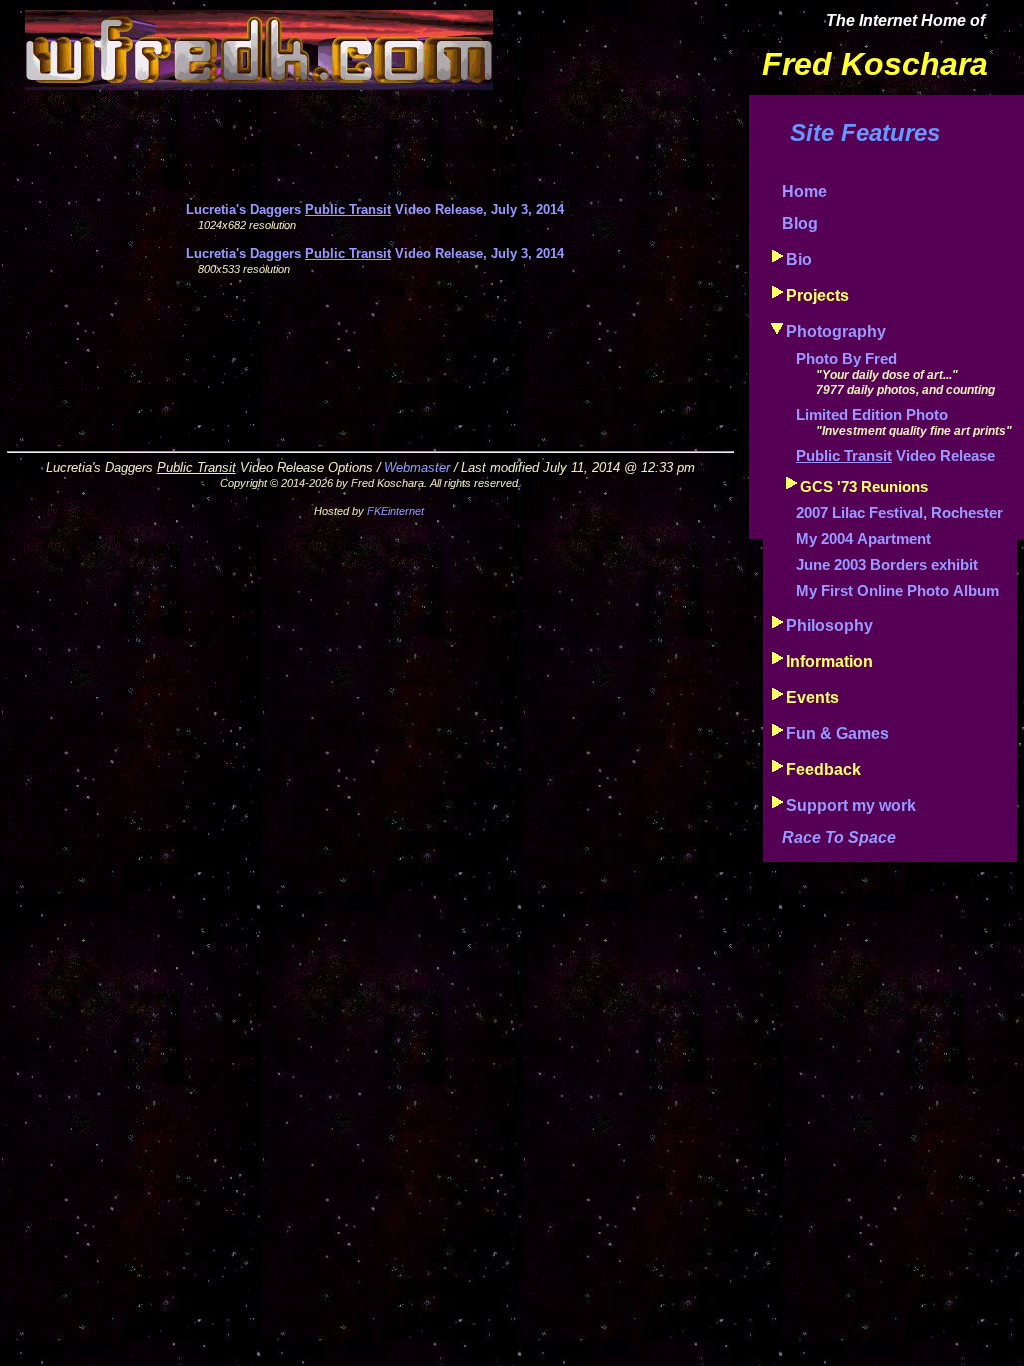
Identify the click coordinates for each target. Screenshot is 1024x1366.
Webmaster (417, 467)
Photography (836, 331)
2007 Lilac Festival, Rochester (899, 513)
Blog (800, 223)
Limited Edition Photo (872, 415)
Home (804, 191)
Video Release (895, 456)
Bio (799, 259)
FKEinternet (395, 511)
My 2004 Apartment (863, 539)
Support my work (851, 805)
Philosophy (829, 625)
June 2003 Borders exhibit (887, 565)
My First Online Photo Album (897, 591)
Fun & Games (837, 733)
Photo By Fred (846, 359)
